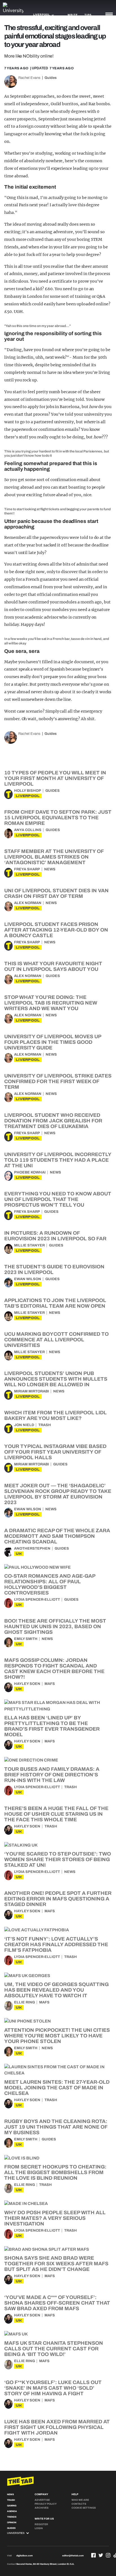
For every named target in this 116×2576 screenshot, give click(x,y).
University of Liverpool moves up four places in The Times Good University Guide (53, 1042)
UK (19, 1554)
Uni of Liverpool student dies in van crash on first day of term (56, 893)
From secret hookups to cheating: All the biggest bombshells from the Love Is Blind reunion (55, 2172)
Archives (42, 2508)
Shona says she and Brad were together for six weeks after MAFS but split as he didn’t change (56, 2264)
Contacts (79, 2504)
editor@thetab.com (73, 2556)
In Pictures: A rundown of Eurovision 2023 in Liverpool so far (55, 1236)
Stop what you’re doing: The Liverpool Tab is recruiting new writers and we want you (51, 1003)
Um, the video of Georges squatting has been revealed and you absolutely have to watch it (56, 1990)
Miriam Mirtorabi (32, 1391)
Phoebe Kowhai (30, 1172)
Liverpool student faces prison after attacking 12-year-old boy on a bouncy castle (56, 930)
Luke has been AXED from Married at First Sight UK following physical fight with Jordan (57, 2427)
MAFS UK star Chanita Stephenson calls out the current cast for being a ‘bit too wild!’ (54, 2349)
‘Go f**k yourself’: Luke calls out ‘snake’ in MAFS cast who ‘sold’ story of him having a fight (53, 2388)
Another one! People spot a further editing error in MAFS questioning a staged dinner (58, 1899)
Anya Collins (28, 830)
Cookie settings (84, 2508)
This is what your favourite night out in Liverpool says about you (53, 966)
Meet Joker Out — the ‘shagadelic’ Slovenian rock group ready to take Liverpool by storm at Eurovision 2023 (58, 1494)
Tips (88, 15)
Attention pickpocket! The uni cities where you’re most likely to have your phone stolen (57, 2036)
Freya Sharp (27, 869)
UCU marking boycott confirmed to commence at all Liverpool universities (56, 1340)
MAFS (50, 1684)
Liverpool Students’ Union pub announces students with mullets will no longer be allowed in (56, 1379)
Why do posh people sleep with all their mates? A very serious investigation (55, 2218)
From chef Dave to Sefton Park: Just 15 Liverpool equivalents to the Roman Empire (58, 818)
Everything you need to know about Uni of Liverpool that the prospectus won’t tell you (58, 1199)
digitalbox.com (24, 2556)
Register (41, 2524)
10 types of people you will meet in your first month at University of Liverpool (55, 778)
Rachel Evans (29, 78)
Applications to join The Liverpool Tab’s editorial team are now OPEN (55, 1303)
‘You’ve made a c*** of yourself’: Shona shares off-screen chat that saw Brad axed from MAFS (57, 2303)
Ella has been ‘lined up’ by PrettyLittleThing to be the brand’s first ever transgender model (52, 1726)
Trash (45, 1425)
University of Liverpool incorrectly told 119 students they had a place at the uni (58, 1160)
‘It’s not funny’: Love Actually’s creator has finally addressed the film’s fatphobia (56, 1944)
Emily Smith (26, 1639)
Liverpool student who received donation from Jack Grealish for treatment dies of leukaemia (53, 1121)
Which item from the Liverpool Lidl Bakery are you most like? (55, 1415)
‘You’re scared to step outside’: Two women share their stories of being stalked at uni (58, 1859)
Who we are (80, 2500)
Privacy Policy (46, 2504)
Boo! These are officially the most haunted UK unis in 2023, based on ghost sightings (55, 1626)
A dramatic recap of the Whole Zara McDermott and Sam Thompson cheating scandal (57, 1536)
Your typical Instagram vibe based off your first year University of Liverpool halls (55, 1452)
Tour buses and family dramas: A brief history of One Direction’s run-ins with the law (52, 1775)
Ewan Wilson (28, 1279)
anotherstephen (32, 1548)
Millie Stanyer (29, 1245)
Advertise (42, 2500)
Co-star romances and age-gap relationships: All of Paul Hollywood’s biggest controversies (50, 1584)
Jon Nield (24, 1425)
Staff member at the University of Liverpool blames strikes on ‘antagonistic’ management (54, 857)
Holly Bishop (28, 791)
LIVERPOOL (28, 796)
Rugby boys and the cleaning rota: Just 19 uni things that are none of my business (56, 2127)
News (50, 869)
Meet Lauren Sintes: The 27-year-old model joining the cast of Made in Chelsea (57, 2088)
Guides (51, 78)
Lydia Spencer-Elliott (37, 1600)
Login (39, 2528)
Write (72, 15)
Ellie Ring (24, 2002)
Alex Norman (28, 903)
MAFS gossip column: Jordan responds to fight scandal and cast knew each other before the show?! (54, 1669)
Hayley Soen (27, 1684)
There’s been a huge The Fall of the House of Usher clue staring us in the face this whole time (56, 1814)
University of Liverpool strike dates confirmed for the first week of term (58, 1081)
